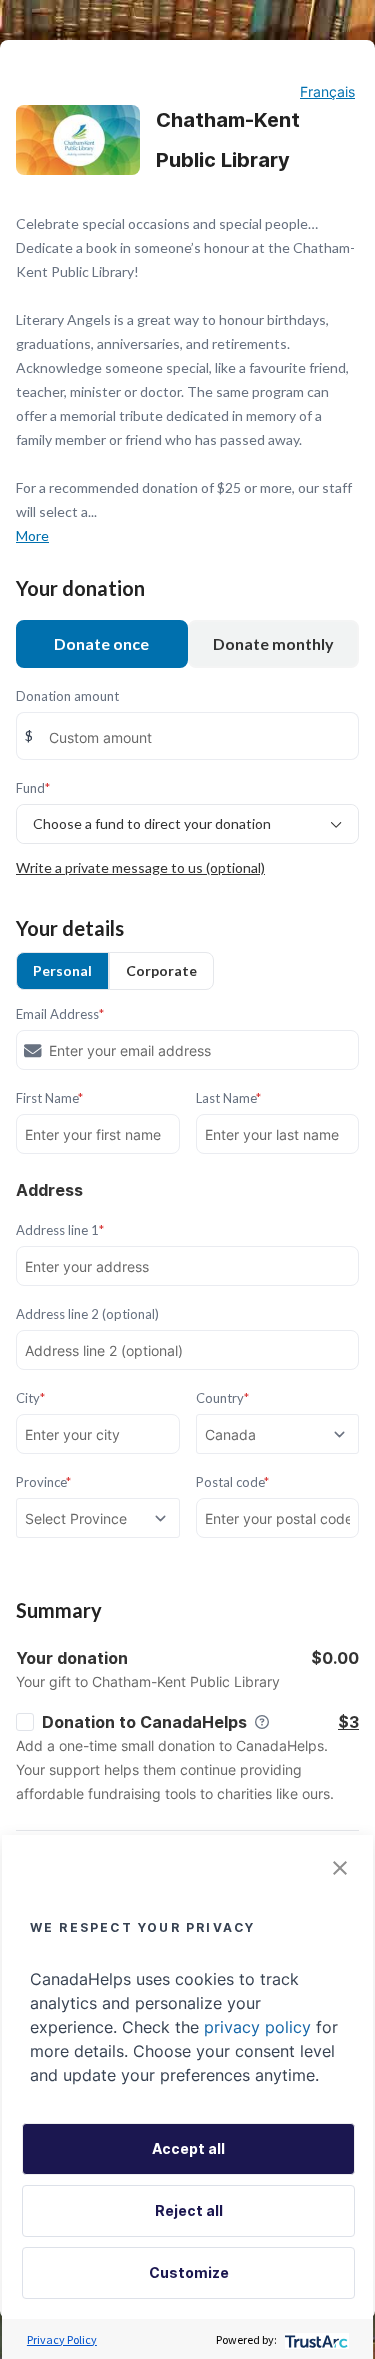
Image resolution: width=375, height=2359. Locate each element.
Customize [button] (189, 2272)
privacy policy (257, 2027)
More (32, 535)
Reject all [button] (189, 2210)
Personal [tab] (62, 970)
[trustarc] (314, 2339)
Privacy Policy (62, 2339)
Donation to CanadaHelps (144, 1722)
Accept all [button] (188, 2148)
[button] (340, 1868)
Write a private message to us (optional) (140, 867)
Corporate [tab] (161, 970)
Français (327, 91)
